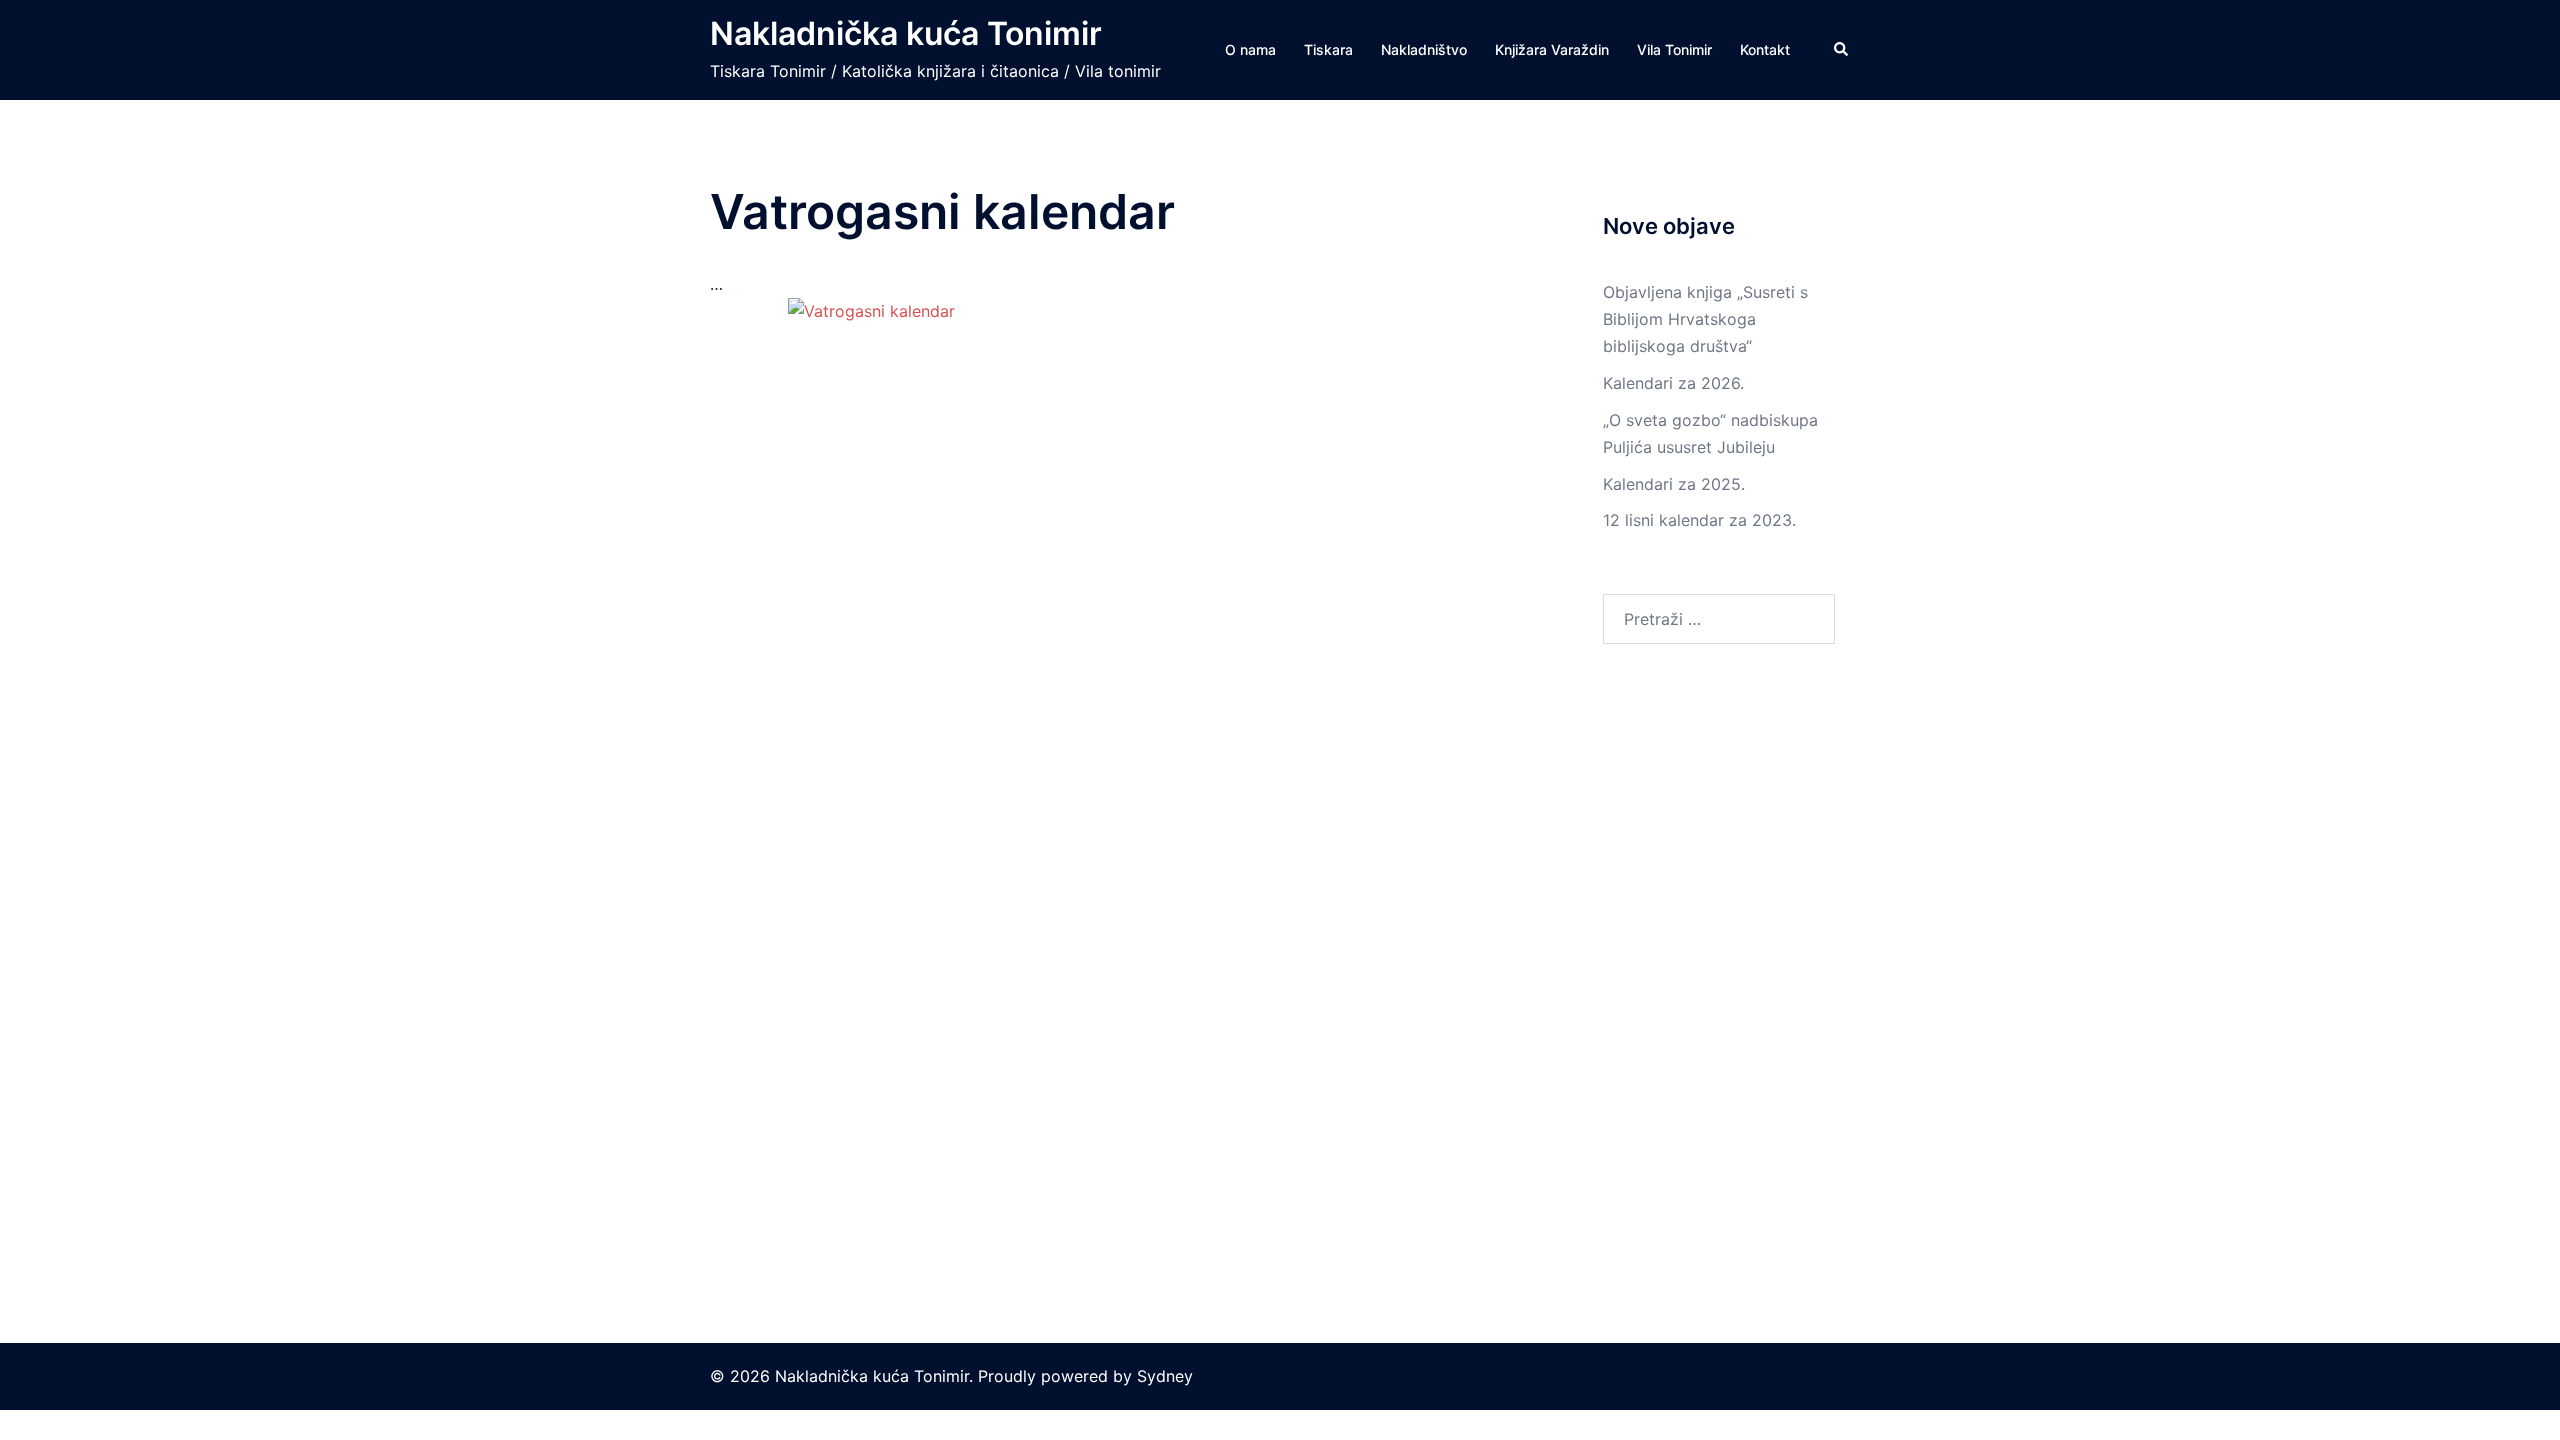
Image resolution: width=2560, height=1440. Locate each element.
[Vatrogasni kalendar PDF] (1119, 755)
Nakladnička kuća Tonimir (906, 33)
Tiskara (1328, 49)
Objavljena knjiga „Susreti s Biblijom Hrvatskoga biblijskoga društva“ (1705, 319)
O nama (1250, 49)
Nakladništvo (1424, 49)
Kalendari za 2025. (1674, 484)
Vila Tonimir (1674, 49)
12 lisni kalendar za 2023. (1699, 520)
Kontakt (1765, 49)
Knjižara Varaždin (1552, 49)
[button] (1842, 50)
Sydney (1165, 1376)
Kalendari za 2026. (1673, 383)
